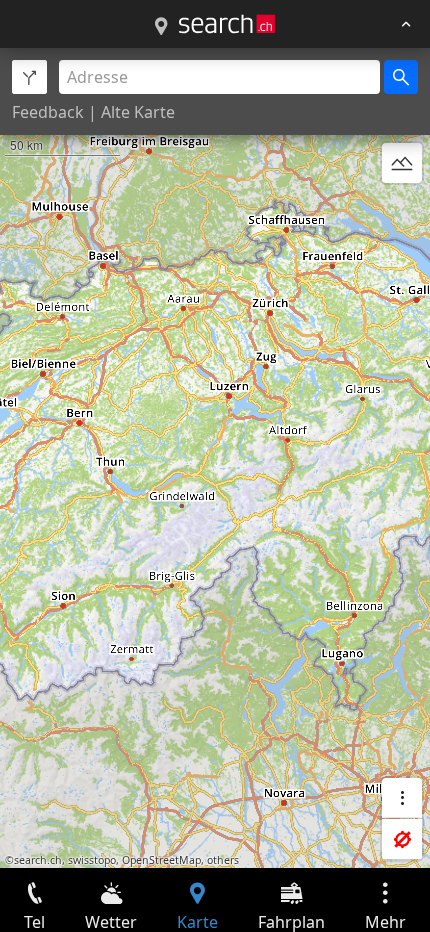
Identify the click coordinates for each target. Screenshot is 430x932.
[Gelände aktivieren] (402, 163)
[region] (215, 458)
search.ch (38, 860)
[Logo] (227, 24)
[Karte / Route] (161, 27)
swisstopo (92, 860)
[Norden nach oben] (402, 211)
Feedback (48, 112)
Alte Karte (138, 112)
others (223, 860)
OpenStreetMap (161, 860)
